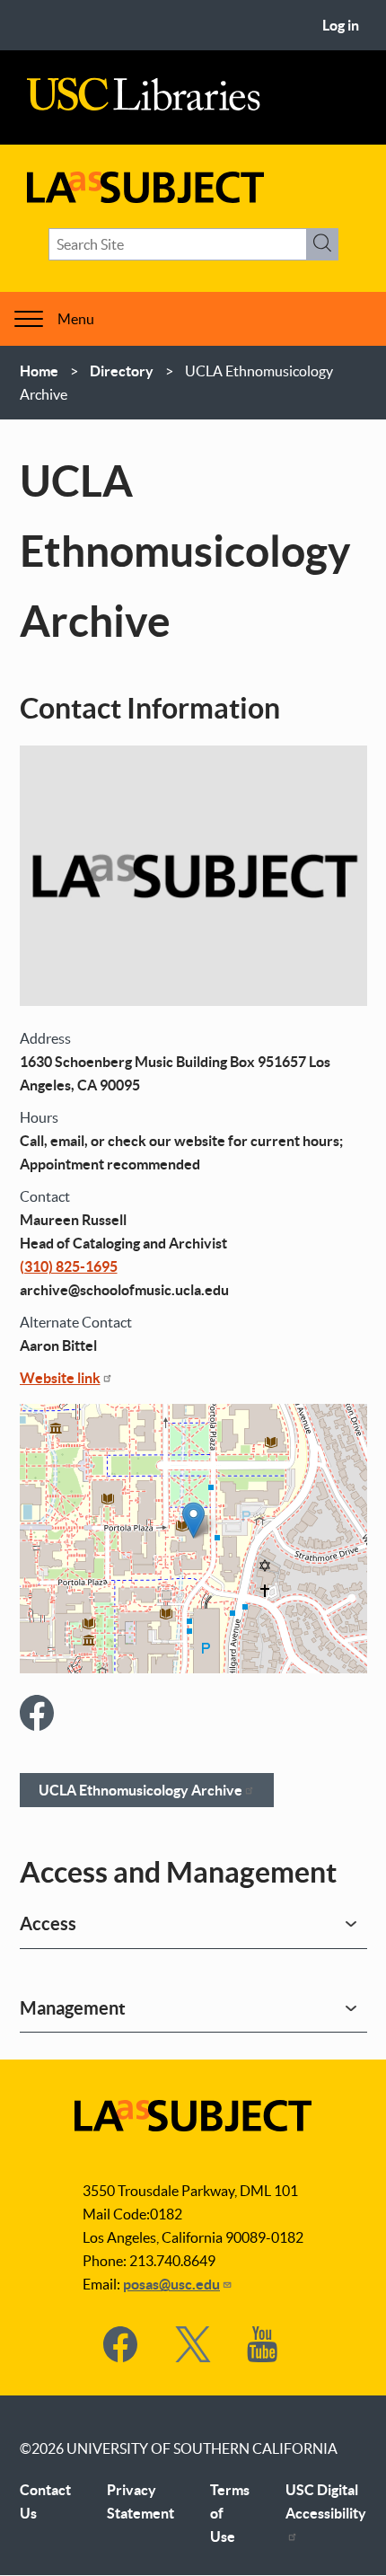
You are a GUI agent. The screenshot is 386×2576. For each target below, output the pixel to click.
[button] (193, 1520)
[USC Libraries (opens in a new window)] (144, 106)
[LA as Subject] (145, 198)
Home (39, 371)
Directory (122, 371)
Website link (60, 1378)
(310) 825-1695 (69, 1266)
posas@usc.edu (171, 2284)
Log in (341, 25)
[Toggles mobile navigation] (29, 319)
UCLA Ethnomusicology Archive (140, 1790)
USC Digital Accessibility (326, 2501)
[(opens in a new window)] (38, 1716)
